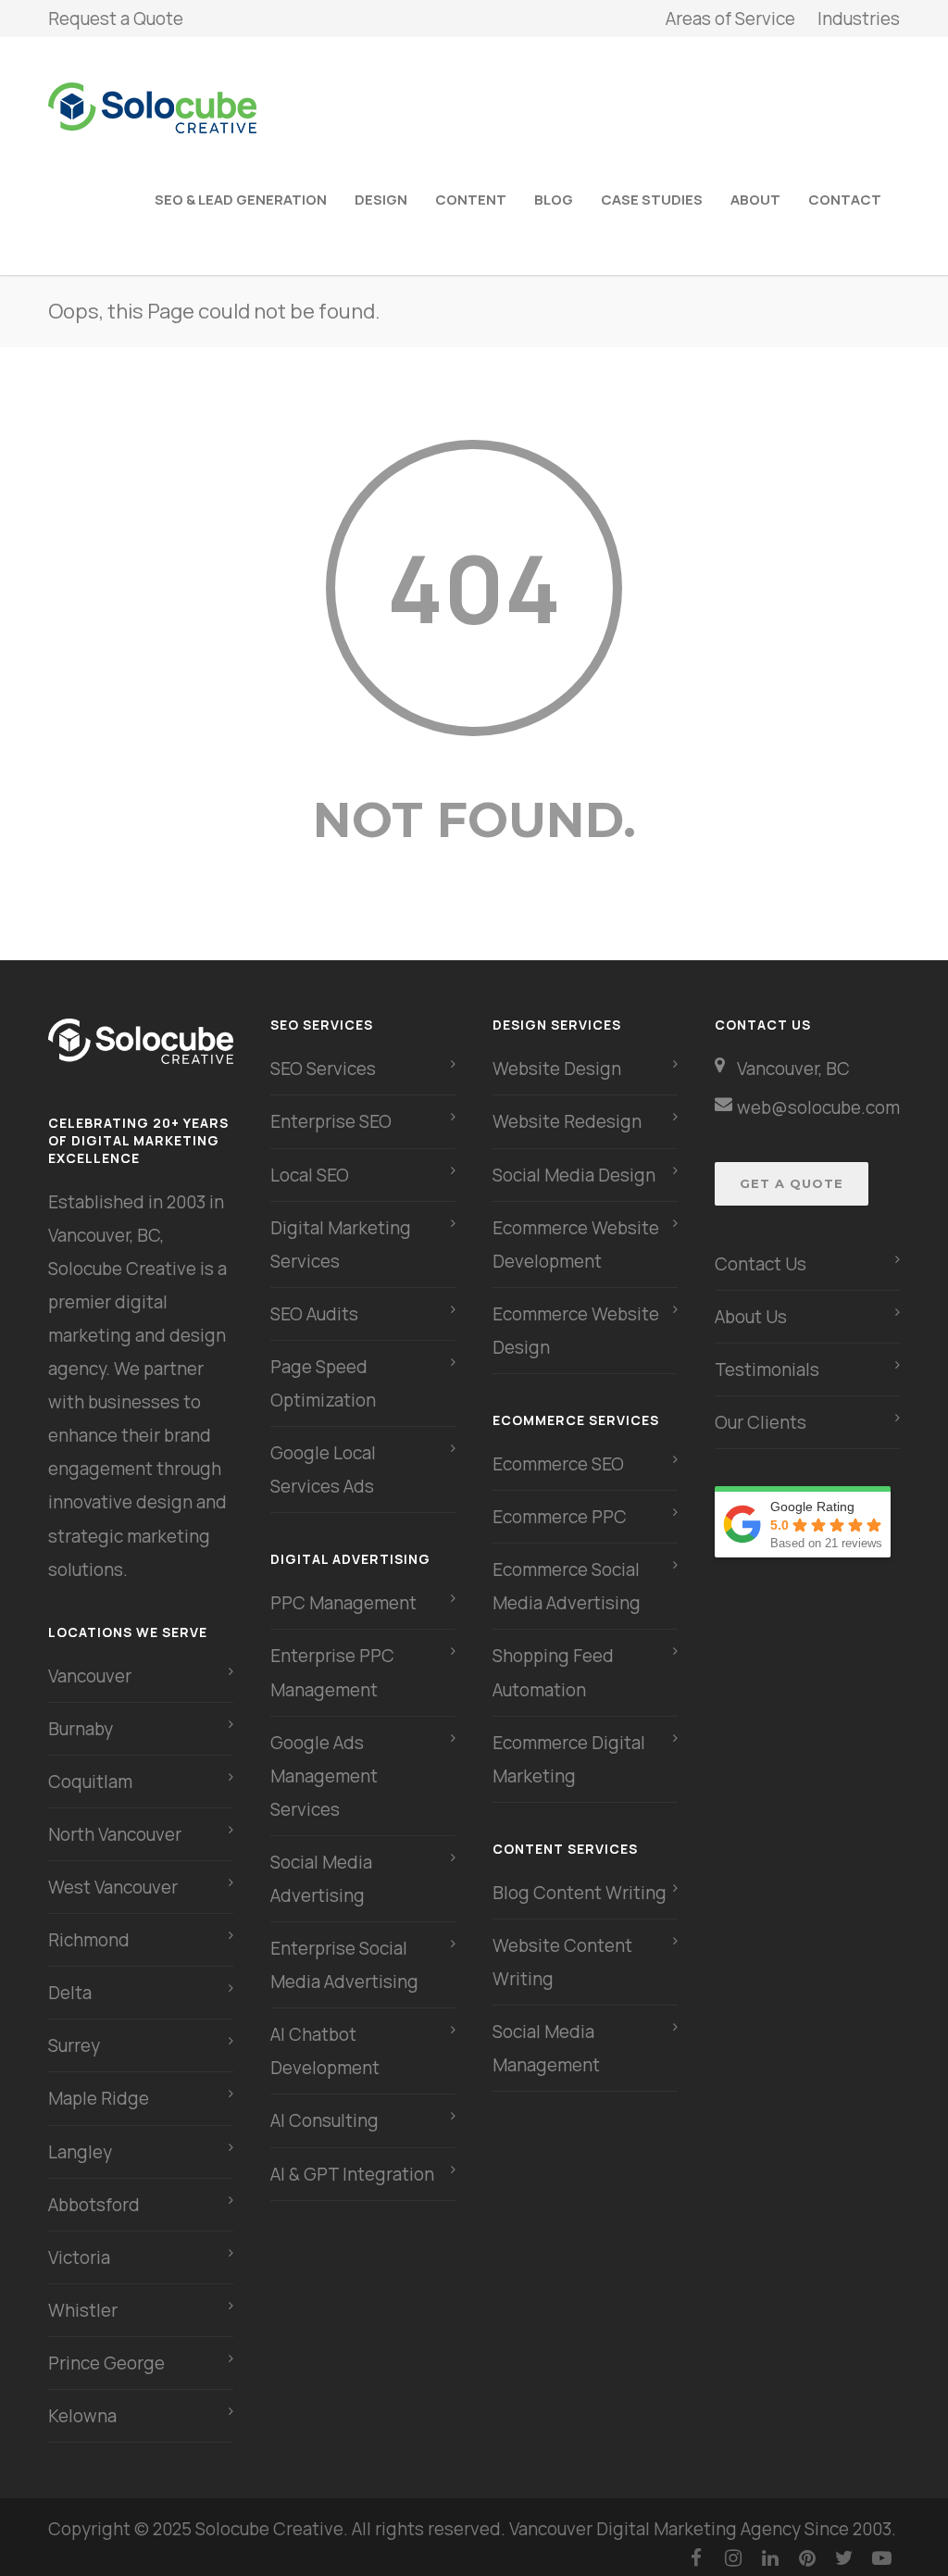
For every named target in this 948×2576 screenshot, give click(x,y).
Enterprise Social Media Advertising (344, 1965)
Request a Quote (116, 19)
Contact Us (761, 1264)
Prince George (106, 2363)
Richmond (89, 1940)
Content (471, 200)
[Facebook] (696, 2557)
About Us (751, 1317)
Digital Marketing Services (341, 1244)
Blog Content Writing (580, 1893)
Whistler (83, 2310)
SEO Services (323, 1069)
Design (381, 200)
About (755, 200)
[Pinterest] (807, 2557)
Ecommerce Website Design (576, 1331)
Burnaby (81, 1729)
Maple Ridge (99, 2098)
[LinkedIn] (770, 2557)
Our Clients (761, 1422)
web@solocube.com (818, 1107)
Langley (80, 2152)
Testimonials (767, 1369)
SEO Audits (314, 1314)
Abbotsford (94, 2205)
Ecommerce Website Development (576, 1244)
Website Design (557, 1069)
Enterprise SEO (331, 1121)
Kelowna (82, 2416)
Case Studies (652, 200)
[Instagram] (733, 2557)
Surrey (74, 2045)
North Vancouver (115, 1834)
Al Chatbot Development (325, 2051)
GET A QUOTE (792, 1183)
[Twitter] (844, 2557)
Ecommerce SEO (558, 1464)
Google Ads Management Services (324, 1776)
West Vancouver (113, 1887)
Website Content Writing (562, 1962)
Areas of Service (730, 19)
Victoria (79, 2257)
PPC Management (343, 1603)
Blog (554, 200)
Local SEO (310, 1175)
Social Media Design (574, 1175)
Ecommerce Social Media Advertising (567, 1586)
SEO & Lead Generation (241, 200)
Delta (70, 1993)
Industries (859, 19)
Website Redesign (567, 1121)
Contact (845, 200)
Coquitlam (90, 1782)
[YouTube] (881, 2557)
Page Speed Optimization (323, 1383)
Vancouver (90, 1676)
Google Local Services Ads (323, 1469)
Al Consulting (324, 2120)
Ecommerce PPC (561, 1517)
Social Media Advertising (321, 1879)
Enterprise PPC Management (332, 1672)
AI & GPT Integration (352, 2174)
